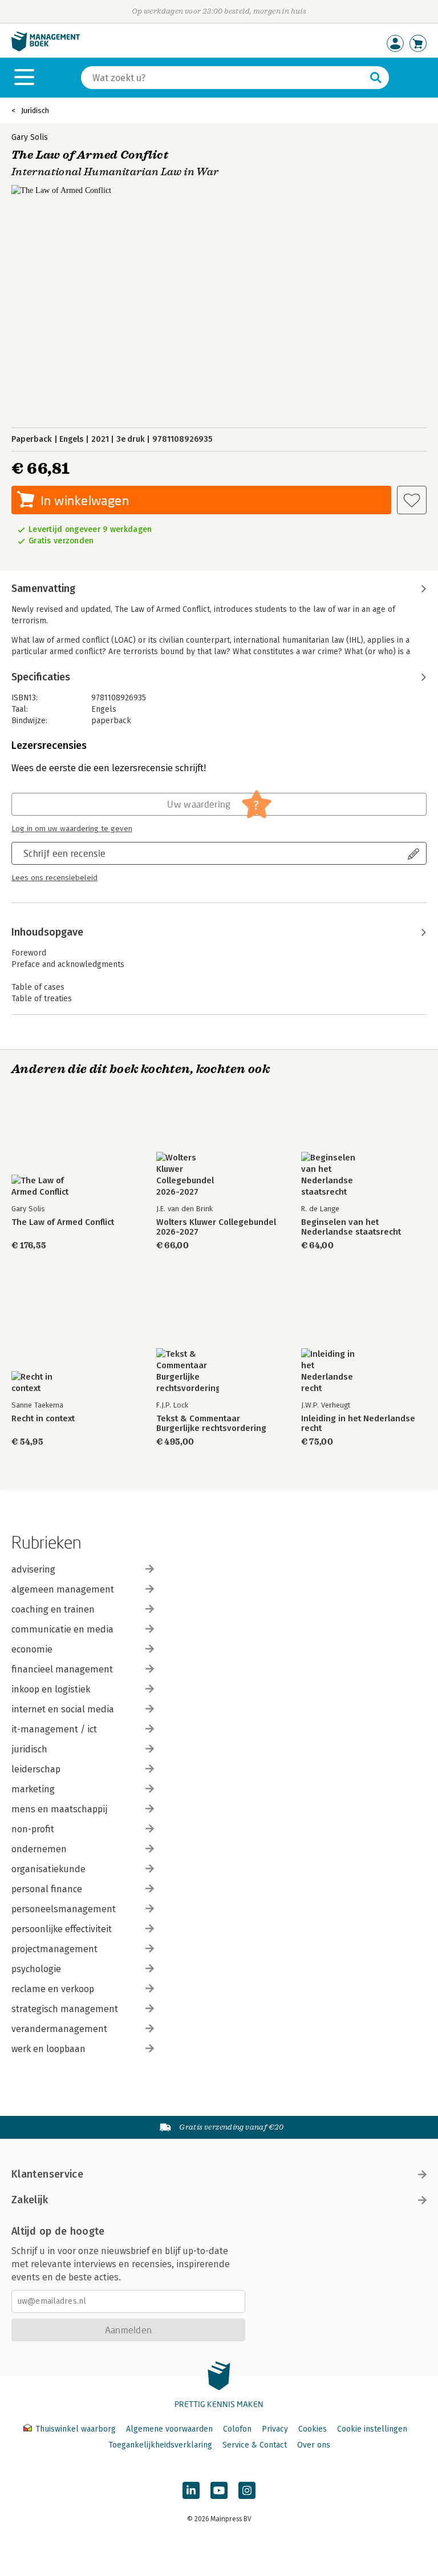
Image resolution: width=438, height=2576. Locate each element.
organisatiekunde (48, 1869)
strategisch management (65, 2009)
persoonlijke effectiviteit (62, 1929)
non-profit (33, 1829)
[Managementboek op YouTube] (219, 2490)
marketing (33, 1789)
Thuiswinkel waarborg (76, 2429)
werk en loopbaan (48, 2049)
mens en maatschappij (59, 1809)
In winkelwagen (85, 500)
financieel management (62, 1669)
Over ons (314, 2445)
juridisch (29, 1749)
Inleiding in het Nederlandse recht (358, 1424)
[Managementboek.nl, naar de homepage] (46, 49)
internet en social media (63, 1709)
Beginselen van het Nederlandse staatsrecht (351, 1227)
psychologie (36, 1969)
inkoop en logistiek (51, 1689)
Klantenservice (47, 2174)
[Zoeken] (376, 78)
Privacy (275, 2429)
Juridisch (35, 110)
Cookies (313, 2429)
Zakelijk (30, 2200)
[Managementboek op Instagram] (247, 2490)
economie (32, 1649)
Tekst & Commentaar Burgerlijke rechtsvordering (211, 1424)
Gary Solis (30, 137)
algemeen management (63, 1589)
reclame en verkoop (53, 1989)
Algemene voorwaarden (169, 2429)
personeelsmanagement (64, 1909)
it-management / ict (54, 1729)
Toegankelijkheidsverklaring (160, 2445)
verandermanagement (59, 2029)
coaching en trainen (53, 1609)
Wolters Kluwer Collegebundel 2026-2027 (216, 1227)
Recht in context (43, 1419)
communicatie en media (62, 1629)
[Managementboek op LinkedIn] (191, 2490)
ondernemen (39, 1849)
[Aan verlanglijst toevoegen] (412, 500)
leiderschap (36, 1769)
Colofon (237, 2429)
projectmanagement (54, 1949)
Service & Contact (255, 2445)
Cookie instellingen (372, 2429)
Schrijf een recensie (64, 853)
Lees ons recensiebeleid (54, 878)
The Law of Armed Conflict (63, 1222)
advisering (33, 1569)
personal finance (47, 1889)
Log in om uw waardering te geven (72, 829)
